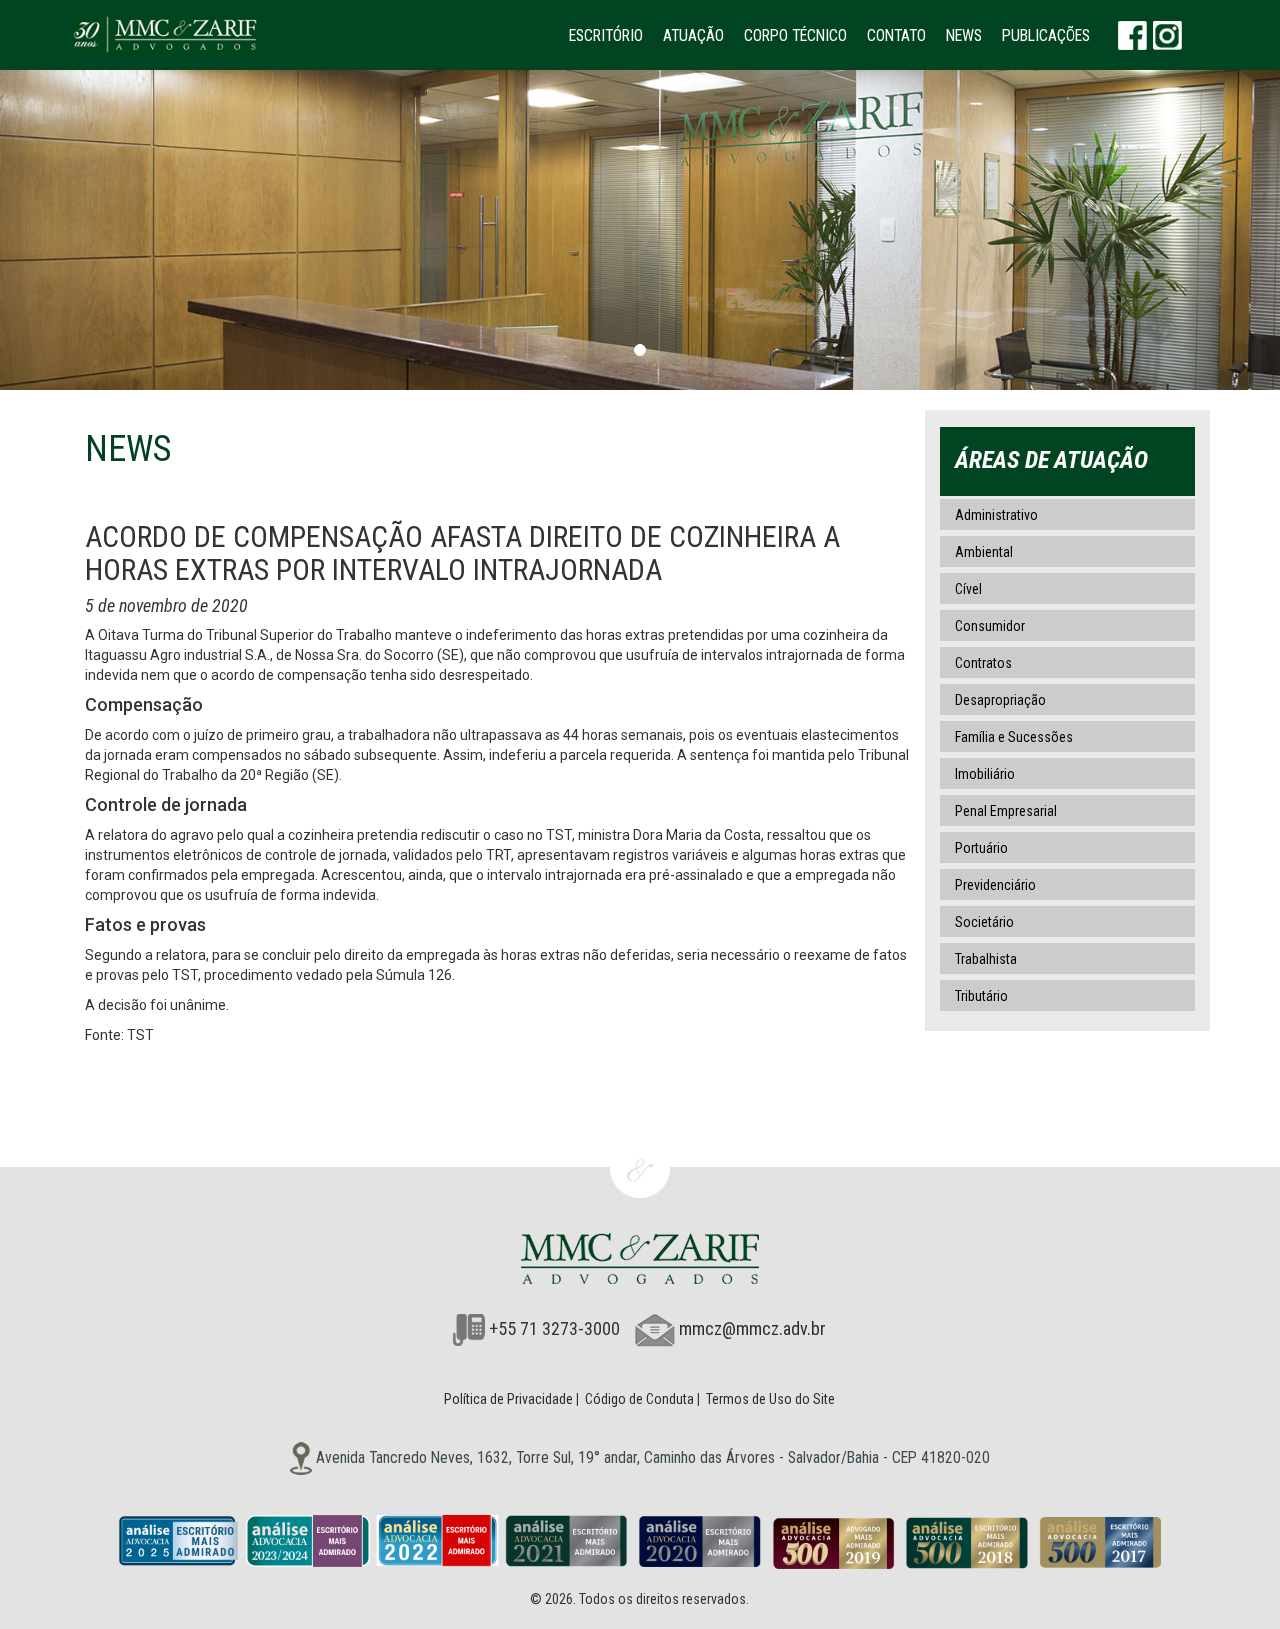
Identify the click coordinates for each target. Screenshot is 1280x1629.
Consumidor (990, 626)
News (964, 35)
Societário (984, 922)
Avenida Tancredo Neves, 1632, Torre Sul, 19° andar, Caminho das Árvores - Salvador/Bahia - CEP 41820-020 (651, 1457)
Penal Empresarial (1006, 811)
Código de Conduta (639, 1399)
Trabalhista (986, 959)
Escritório (606, 35)
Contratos (983, 663)
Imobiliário (985, 774)
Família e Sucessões (1014, 737)
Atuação (693, 35)
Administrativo (996, 515)
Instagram (1167, 35)
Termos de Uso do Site (770, 1399)
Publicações (1046, 35)
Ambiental (984, 552)
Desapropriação (1000, 700)
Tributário (981, 996)
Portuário (981, 848)
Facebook (1132, 35)
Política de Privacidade (508, 1399)
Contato (896, 35)
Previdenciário (995, 885)
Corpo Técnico (795, 35)
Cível (968, 589)
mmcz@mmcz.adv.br (752, 1328)
